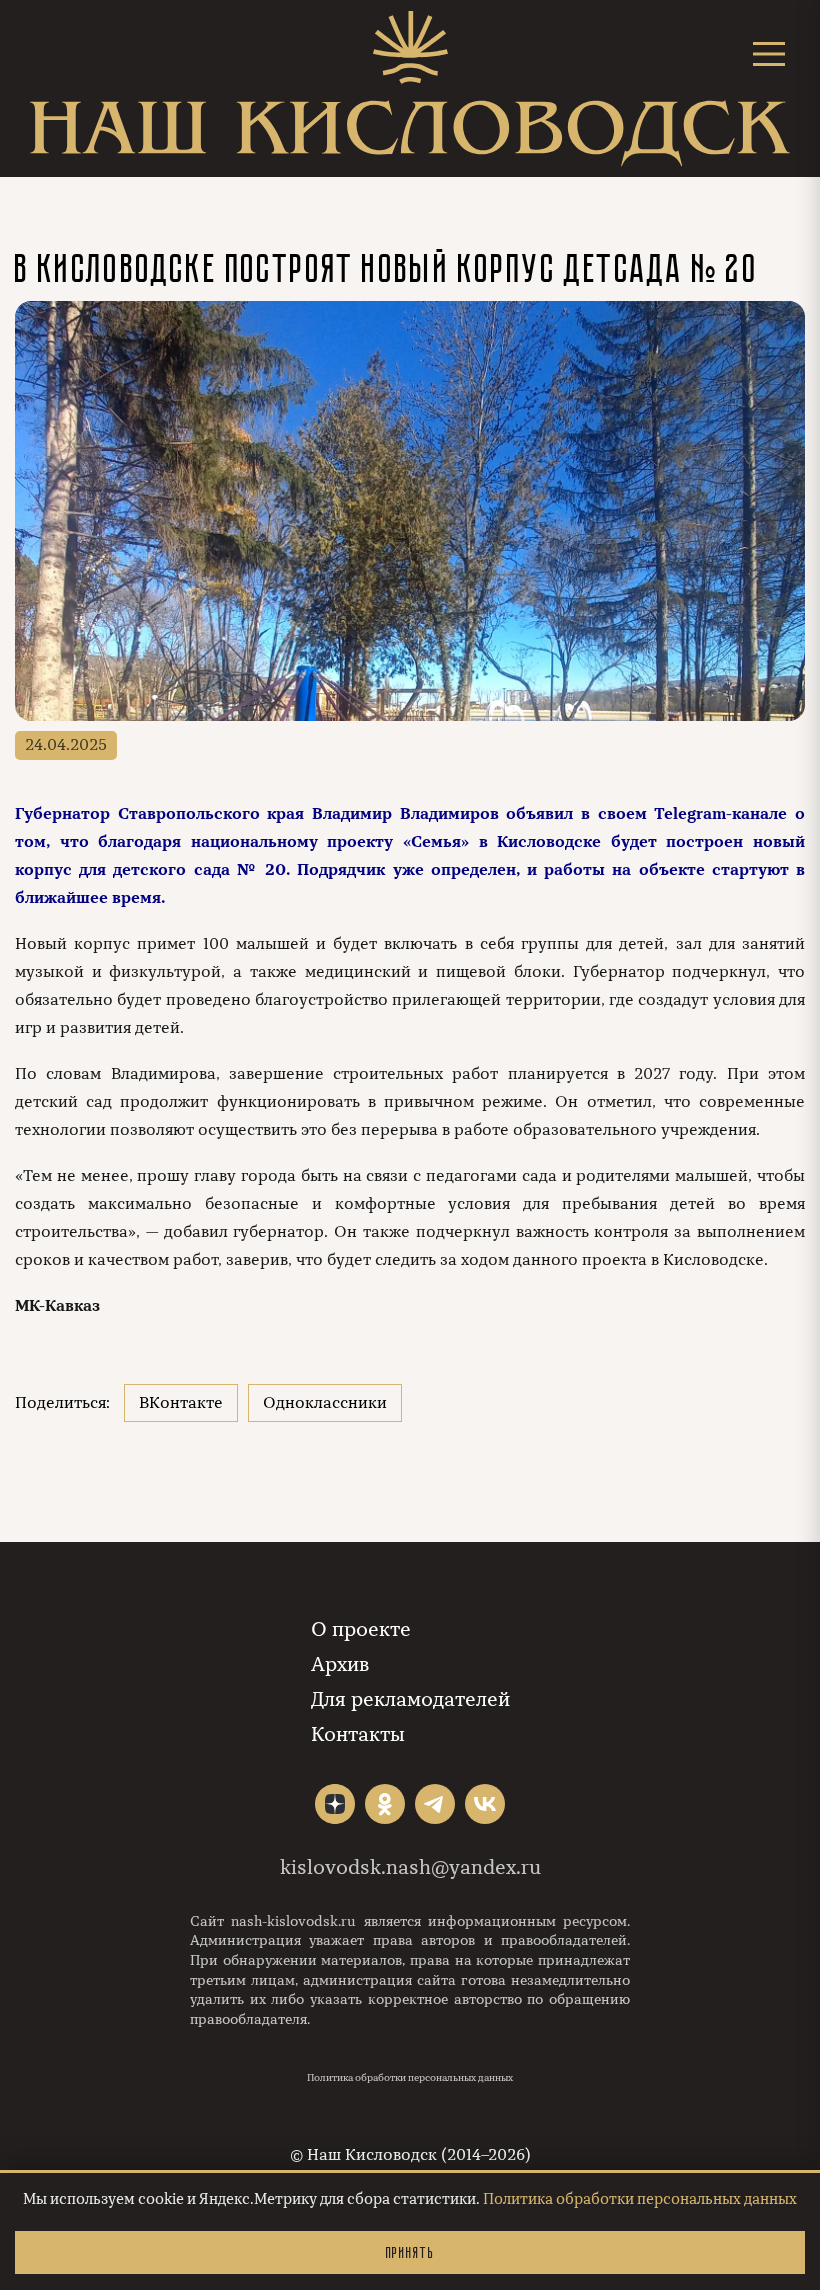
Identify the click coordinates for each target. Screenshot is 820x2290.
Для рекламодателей (410, 1699)
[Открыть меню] (769, 53)
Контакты (358, 1734)
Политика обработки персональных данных (410, 2078)
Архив (340, 1664)
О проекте (361, 1629)
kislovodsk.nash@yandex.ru (410, 1867)
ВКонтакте (181, 1403)
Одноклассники (325, 1403)
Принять (410, 2252)
